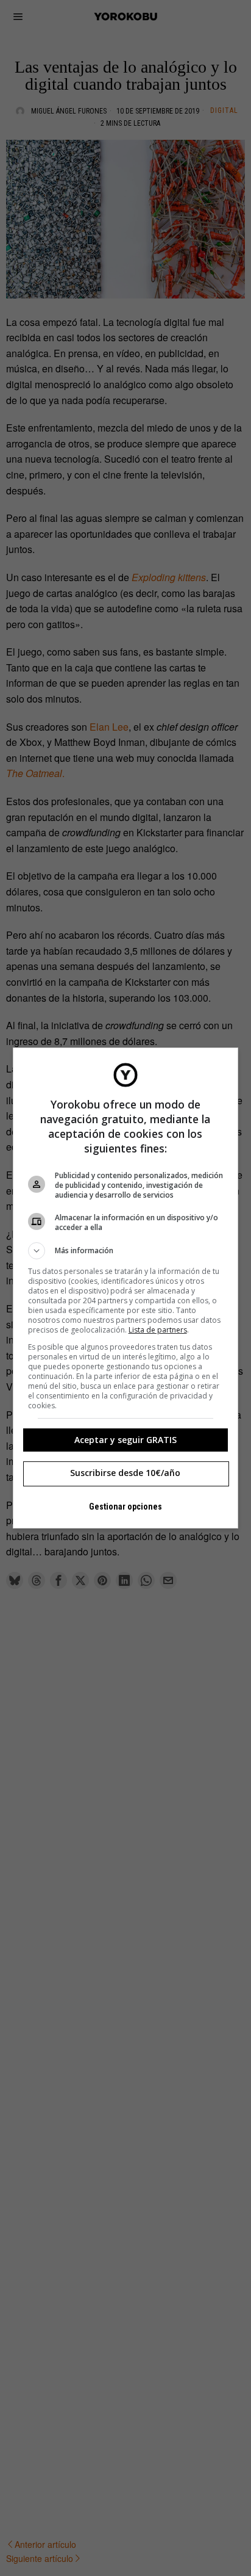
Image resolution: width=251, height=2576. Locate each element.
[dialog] (126, 1288)
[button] (126, 1251)
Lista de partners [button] (158, 1330)
